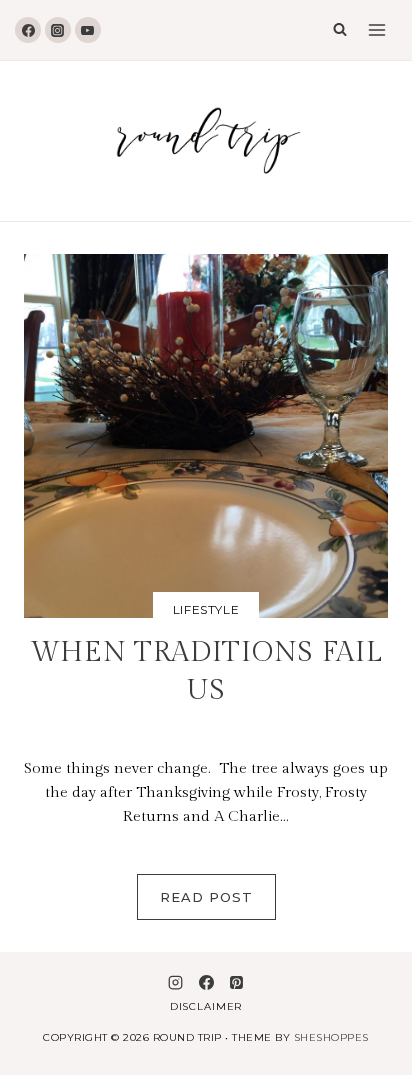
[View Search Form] (335, 30)
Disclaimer (206, 1006)
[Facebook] (28, 30)
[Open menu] (377, 30)
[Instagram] (58, 30)
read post (218, 904)
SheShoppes (331, 1037)
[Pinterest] (236, 982)
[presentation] (206, 436)
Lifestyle (206, 609)
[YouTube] (88, 30)
